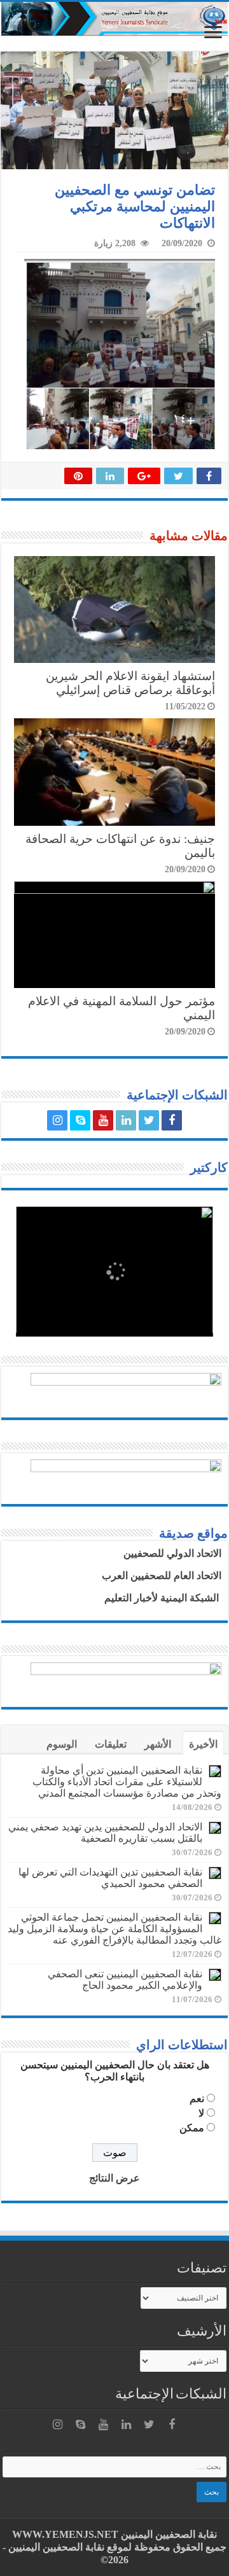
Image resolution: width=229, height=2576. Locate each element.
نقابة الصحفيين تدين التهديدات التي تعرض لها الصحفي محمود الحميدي (110, 1878)
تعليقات (111, 1744)
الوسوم (62, 1744)
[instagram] (57, 1120)
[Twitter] (149, 1120)
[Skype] (80, 1120)
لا (201, 2113)
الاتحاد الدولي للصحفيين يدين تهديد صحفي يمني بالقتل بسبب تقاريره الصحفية (105, 1833)
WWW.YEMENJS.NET (65, 2534)
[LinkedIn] (126, 1120)
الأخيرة (203, 1744)
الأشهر (158, 1744)
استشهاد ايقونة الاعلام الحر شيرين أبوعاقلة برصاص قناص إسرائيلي (130, 683)
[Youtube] (103, 1120)
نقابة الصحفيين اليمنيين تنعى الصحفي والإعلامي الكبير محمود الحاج (125, 1980)
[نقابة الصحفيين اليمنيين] (114, 19)
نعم (197, 2099)
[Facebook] (172, 1120)
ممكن (192, 2128)
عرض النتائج (114, 2178)
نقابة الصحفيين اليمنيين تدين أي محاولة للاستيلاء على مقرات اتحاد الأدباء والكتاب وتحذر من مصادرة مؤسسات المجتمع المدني (127, 1782)
